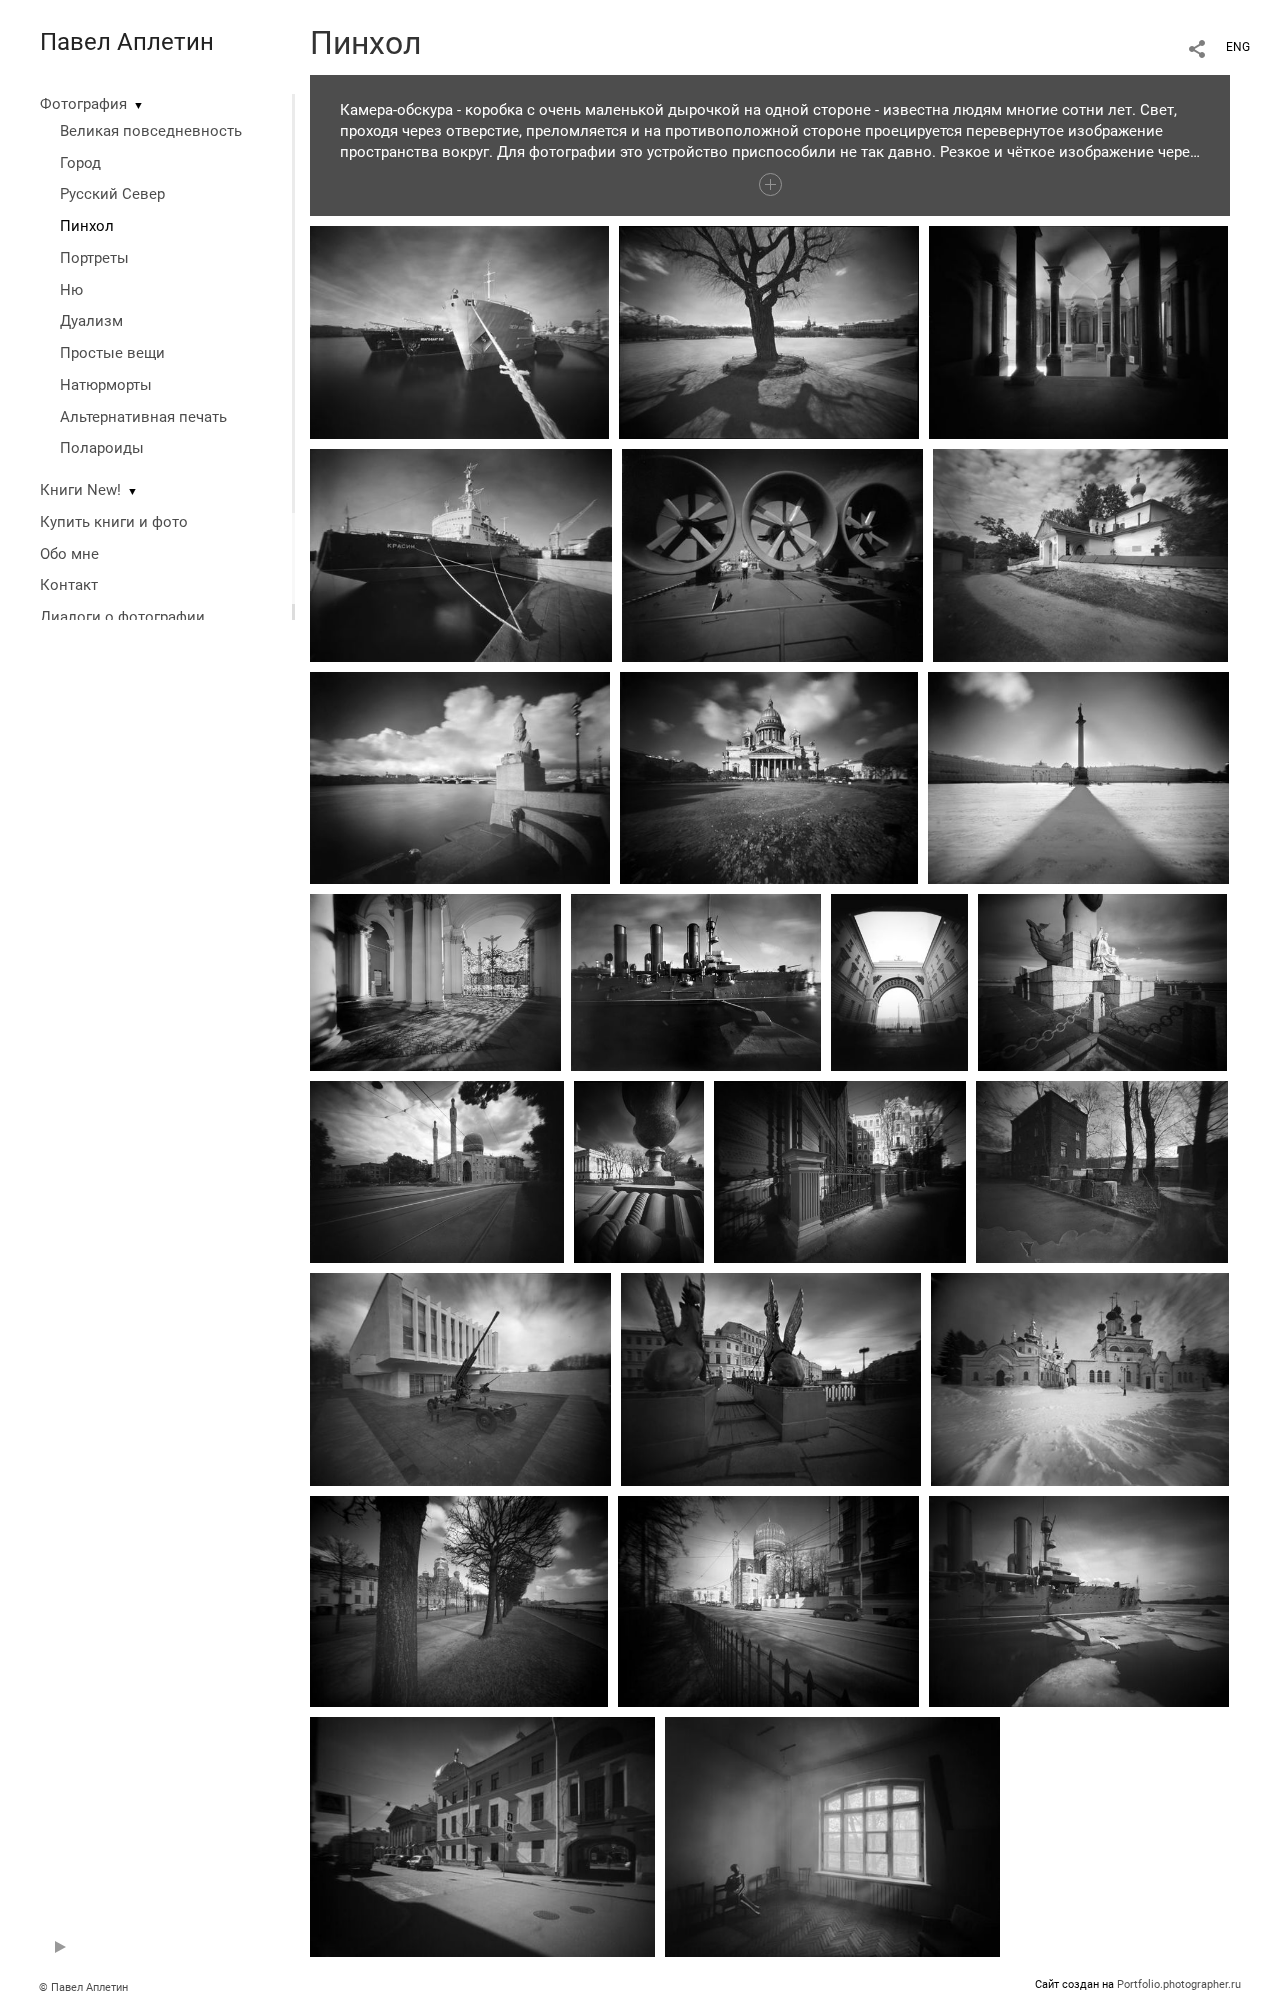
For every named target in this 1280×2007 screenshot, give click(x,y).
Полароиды (102, 448)
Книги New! (80, 490)
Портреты (94, 258)
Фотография (83, 104)
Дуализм (91, 321)
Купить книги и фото (114, 522)
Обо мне (69, 554)
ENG (1238, 47)
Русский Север (112, 194)
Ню (71, 290)
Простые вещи (112, 353)
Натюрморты (106, 385)
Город (80, 163)
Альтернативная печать (143, 417)
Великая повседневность (151, 131)
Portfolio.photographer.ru (1179, 1984)
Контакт (69, 585)
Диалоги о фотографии (122, 617)
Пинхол (87, 226)
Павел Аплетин (127, 42)
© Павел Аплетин (83, 1987)
